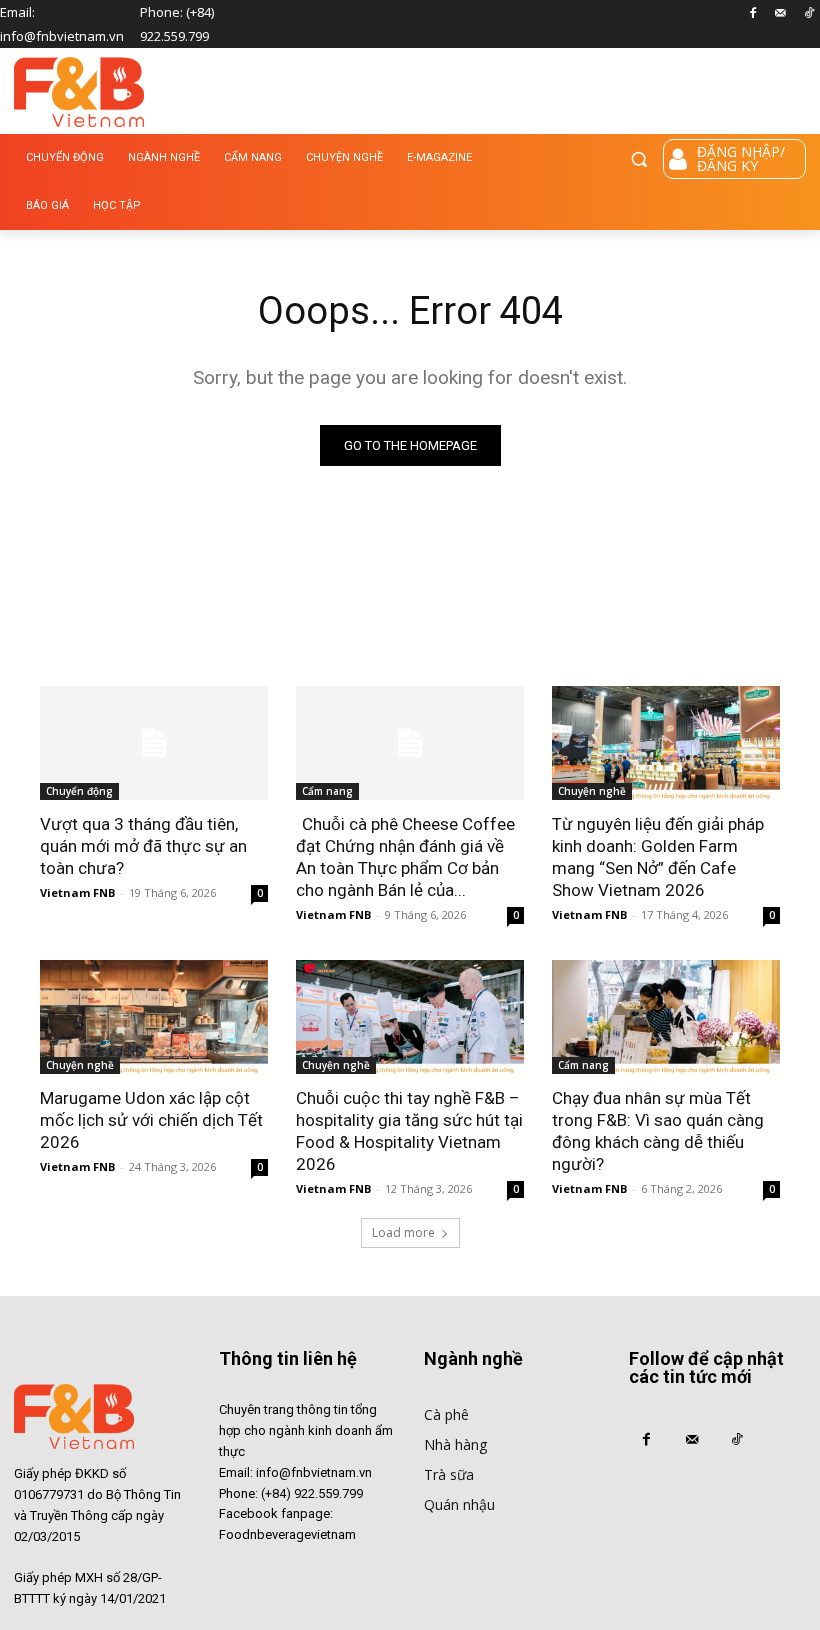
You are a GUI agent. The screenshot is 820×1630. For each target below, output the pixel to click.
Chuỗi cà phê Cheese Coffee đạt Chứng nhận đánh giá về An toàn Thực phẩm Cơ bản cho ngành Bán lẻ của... (405, 857)
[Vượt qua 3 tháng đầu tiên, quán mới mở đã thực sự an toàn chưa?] (154, 743)
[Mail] (780, 14)
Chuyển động (79, 791)
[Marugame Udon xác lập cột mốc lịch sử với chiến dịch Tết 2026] (154, 1017)
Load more (403, 1232)
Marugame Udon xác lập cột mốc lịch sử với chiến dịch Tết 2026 (151, 1120)
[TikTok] (808, 14)
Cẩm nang (327, 791)
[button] (639, 158)
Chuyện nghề (592, 791)
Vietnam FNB (77, 892)
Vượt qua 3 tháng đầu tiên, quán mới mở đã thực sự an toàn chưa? (143, 846)
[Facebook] (753, 14)
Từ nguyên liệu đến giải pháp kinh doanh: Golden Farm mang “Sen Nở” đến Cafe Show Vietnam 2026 (658, 857)
